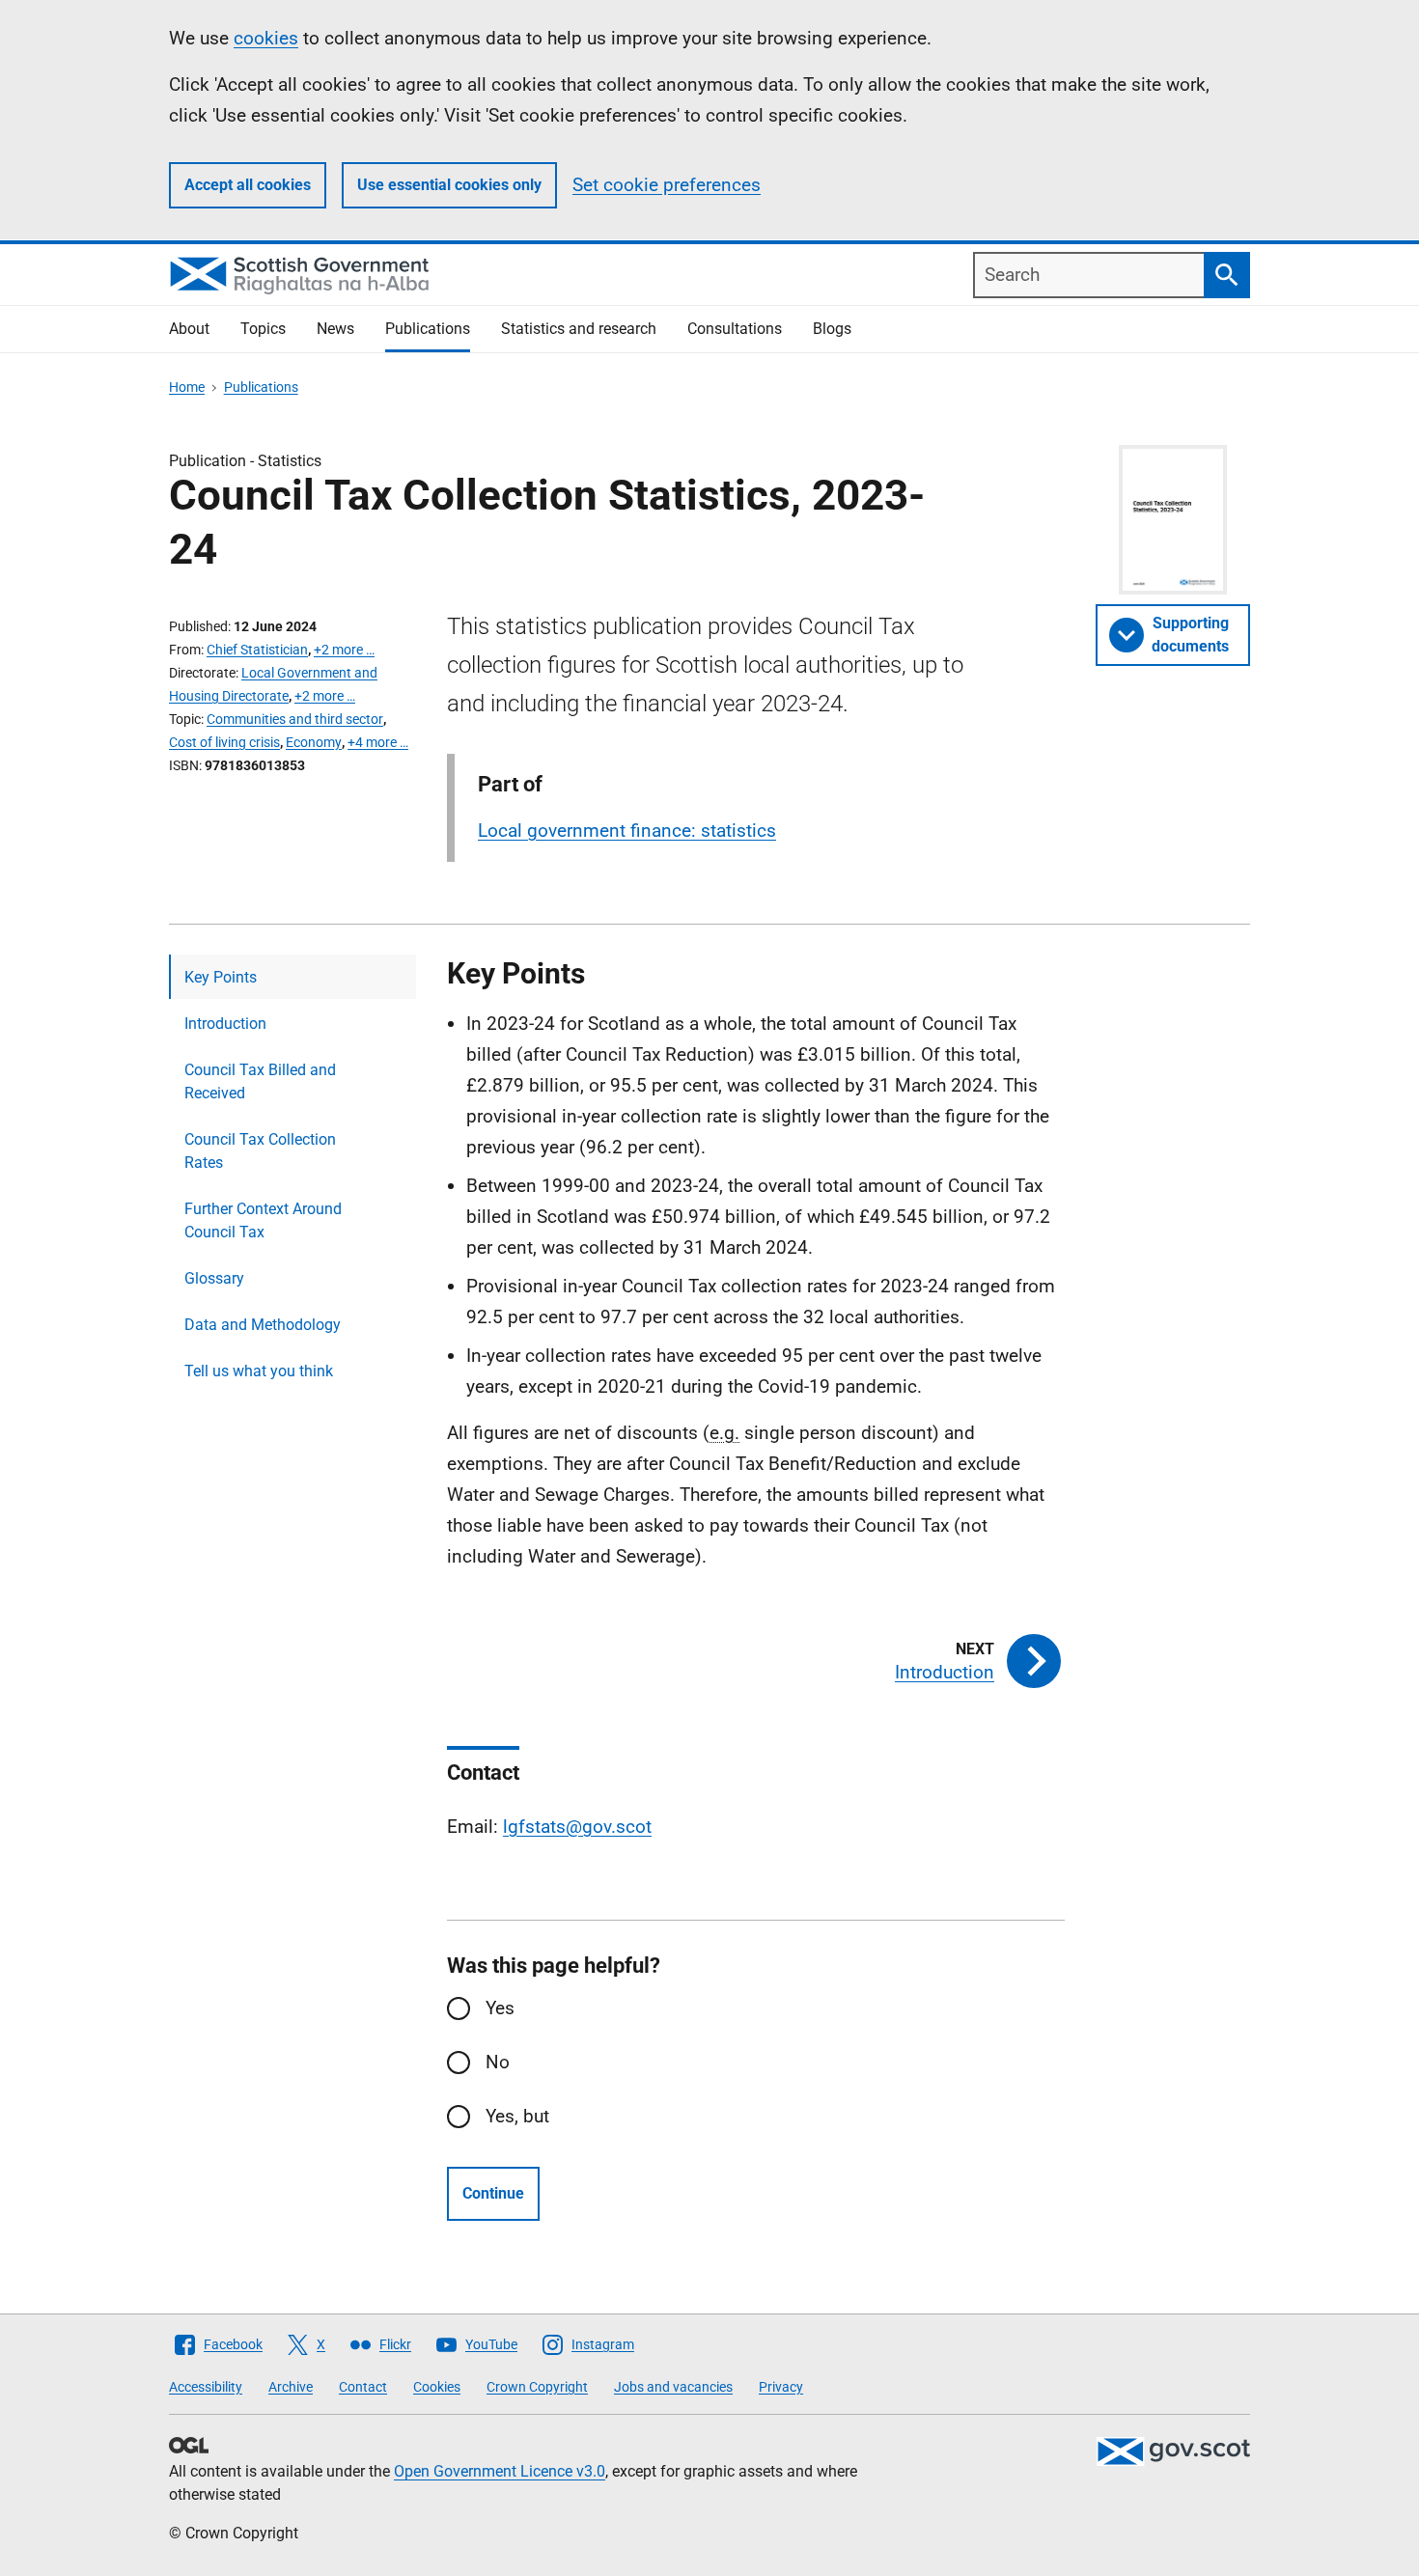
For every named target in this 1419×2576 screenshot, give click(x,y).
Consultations (735, 329)
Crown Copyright (537, 2387)
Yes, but (517, 2116)
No (498, 2062)
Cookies (437, 2387)
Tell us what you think (259, 1371)
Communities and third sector (295, 719)
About (189, 329)
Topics (263, 329)
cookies (266, 38)
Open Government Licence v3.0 (500, 2471)
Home (187, 387)
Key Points (221, 977)
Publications (428, 329)
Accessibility (206, 2387)
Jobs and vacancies (673, 2387)
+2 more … (344, 650)
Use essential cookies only (449, 185)
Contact (363, 2387)
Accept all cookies (248, 185)
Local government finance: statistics (627, 831)
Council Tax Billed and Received (260, 1081)
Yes (500, 2008)
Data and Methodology (263, 1325)
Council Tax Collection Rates (260, 1151)
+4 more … (378, 742)
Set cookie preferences (667, 185)
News (335, 329)
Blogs (832, 329)
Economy (314, 742)
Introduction (225, 1024)
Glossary (214, 1278)
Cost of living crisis (224, 742)
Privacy (781, 2387)
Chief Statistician (257, 650)
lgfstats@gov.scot (577, 1827)
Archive (291, 2387)
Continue (493, 2193)
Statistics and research (579, 329)
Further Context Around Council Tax (263, 1220)
